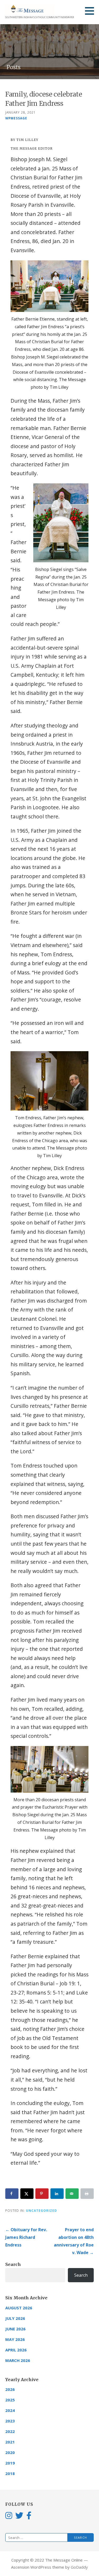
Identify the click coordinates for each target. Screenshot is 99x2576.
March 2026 (18, 2360)
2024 (10, 2410)
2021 (10, 2442)
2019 (10, 2463)
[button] (91, 11)
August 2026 (19, 2308)
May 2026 (15, 2339)
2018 (10, 2473)
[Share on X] (27, 2194)
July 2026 (15, 2318)
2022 (10, 2431)
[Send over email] (72, 2194)
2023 (10, 2421)
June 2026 (15, 2329)
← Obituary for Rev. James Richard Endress (26, 2237)
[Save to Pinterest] (42, 2194)
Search (13, 2264)
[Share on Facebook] (12, 2194)
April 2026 (16, 2350)
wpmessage (16, 118)
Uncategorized (41, 2210)
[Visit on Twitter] (19, 2515)
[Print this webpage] (87, 2194)
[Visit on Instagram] (9, 2515)
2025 (10, 2400)
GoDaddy (79, 2567)
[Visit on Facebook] (29, 2515)
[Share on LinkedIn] (57, 2194)
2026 (10, 2389)
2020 (10, 2452)
